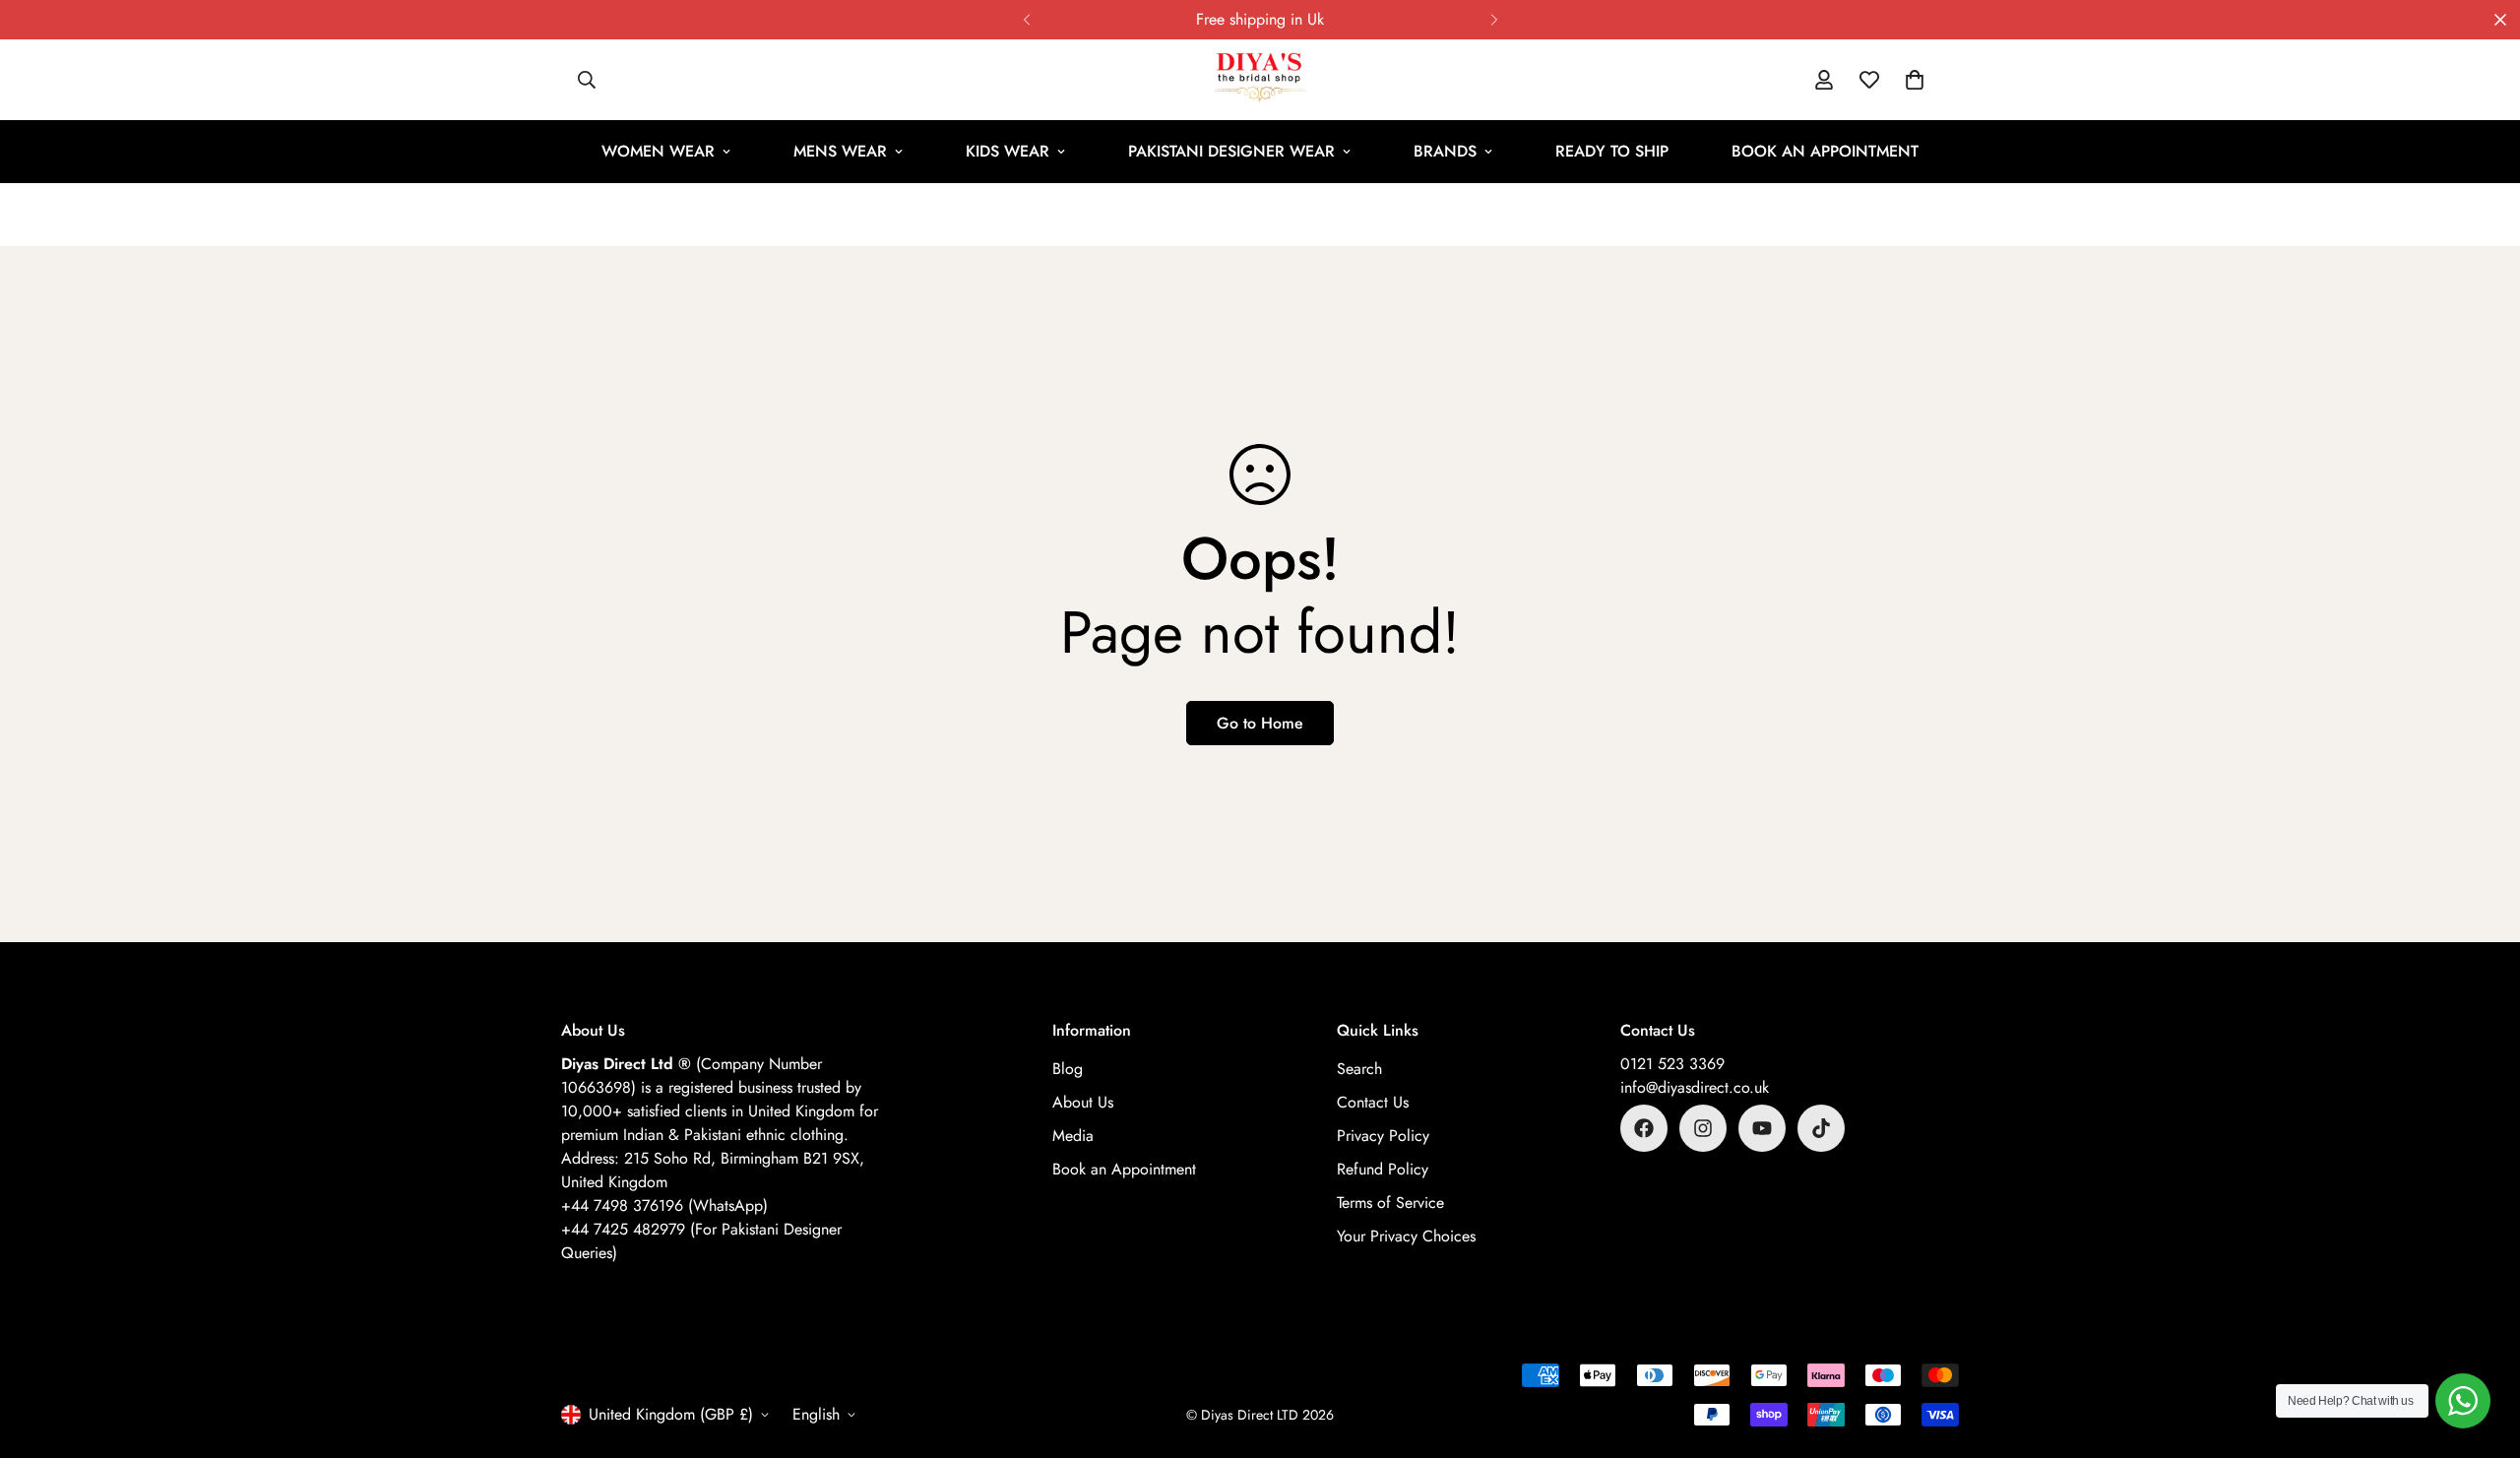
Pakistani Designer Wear (1231, 151)
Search (1359, 1069)
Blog (1068, 1069)
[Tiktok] (1821, 1128)
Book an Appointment (1825, 151)
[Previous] (1026, 20)
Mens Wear (840, 151)
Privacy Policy (1383, 1136)
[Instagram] (1703, 1128)
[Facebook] (1644, 1128)
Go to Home (1260, 723)
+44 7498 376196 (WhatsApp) (664, 1205)
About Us (1083, 1102)
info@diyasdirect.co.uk (1695, 1087)
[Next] (1494, 20)
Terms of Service (1390, 1203)
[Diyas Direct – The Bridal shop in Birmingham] (1260, 80)
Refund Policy (1383, 1169)
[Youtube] (1762, 1128)
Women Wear (658, 151)
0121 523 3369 (1672, 1064)
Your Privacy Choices (1406, 1236)
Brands (1445, 151)
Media (1073, 1136)
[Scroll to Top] (2482, 1351)
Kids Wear (1008, 151)
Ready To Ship (1612, 151)
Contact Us (1373, 1102)
